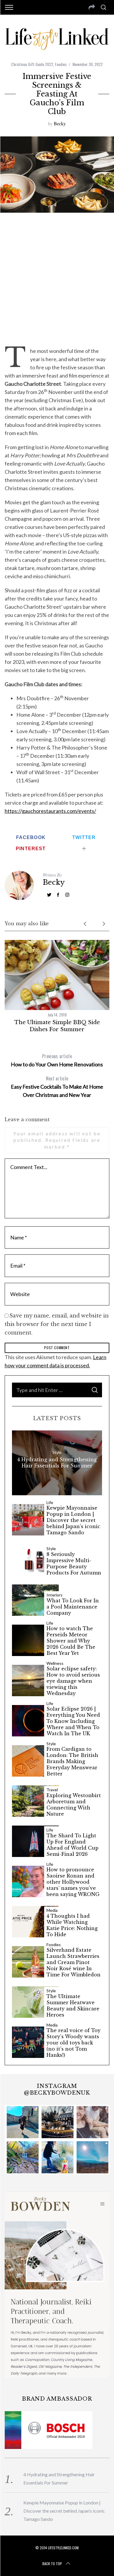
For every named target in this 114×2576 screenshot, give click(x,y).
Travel (52, 1790)
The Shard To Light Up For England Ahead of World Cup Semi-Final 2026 (72, 1845)
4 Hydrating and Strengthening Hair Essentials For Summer (57, 1463)
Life (50, 1503)
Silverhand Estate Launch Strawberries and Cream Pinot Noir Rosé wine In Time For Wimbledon (74, 1962)
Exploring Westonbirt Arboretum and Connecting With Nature (74, 1804)
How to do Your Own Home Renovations (57, 1060)
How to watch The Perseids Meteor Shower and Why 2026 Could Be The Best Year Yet (71, 1641)
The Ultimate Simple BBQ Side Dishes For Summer (57, 1026)
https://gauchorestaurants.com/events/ (50, 811)
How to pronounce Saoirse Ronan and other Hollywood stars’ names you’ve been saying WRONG (73, 1882)
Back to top (52, 2564)
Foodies (61, 64)
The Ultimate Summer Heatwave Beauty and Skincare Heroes (73, 2005)
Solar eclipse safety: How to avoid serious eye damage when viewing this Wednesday (73, 1681)
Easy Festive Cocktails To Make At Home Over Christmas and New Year (57, 1086)
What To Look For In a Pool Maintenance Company (73, 1607)
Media (52, 1910)
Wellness (55, 1663)
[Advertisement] (57, 279)
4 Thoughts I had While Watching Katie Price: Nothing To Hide (72, 1925)
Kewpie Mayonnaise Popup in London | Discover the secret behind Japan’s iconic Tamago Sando (73, 1520)
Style (57, 1452)
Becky (60, 123)
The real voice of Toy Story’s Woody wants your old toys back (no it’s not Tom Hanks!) (74, 2043)
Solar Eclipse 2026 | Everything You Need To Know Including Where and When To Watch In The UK (73, 1721)
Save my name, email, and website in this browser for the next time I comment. (57, 1324)
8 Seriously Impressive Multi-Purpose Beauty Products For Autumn (74, 1563)
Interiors (55, 1595)
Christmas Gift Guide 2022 (32, 64)
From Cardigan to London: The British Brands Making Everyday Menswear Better (72, 1761)
